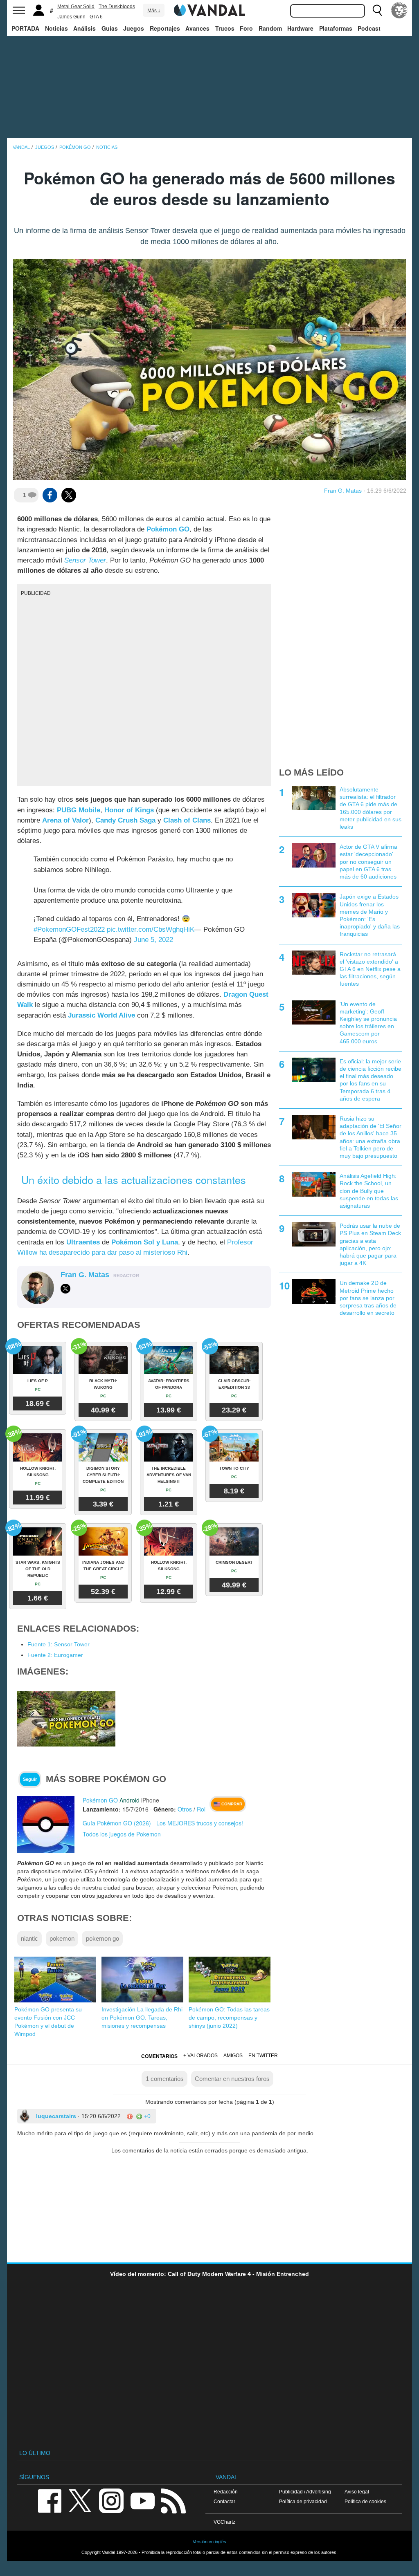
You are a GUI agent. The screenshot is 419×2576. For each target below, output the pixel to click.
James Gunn (71, 17)
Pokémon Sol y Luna (145, 1242)
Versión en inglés (209, 2542)
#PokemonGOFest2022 (69, 929)
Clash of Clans (187, 820)
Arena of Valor (65, 820)
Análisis (84, 28)
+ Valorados (200, 2056)
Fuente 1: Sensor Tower (59, 1644)
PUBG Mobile (79, 810)
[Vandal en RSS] (173, 2500)
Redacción (226, 2492)
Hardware (300, 28)
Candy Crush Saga (125, 820)
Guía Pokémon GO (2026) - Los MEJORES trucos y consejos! (163, 1823)
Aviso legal (357, 2492)
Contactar (224, 2501)
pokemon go (102, 1938)
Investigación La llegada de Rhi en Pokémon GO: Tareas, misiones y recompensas (142, 2018)
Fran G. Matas (343, 491)
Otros (185, 1809)
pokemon (62, 1938)
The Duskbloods (117, 7)
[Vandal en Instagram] (111, 2500)
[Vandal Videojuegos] (209, 9)
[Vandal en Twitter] (80, 2500)
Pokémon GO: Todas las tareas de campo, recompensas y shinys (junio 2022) (229, 2018)
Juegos (134, 28)
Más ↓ (154, 11)
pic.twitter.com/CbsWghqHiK (151, 929)
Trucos (225, 28)
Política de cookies (365, 2501)
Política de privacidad (303, 2501)
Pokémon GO (168, 529)
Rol (201, 1809)
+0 (146, 2116)
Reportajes (165, 28)
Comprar (231, 1804)
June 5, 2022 (153, 940)
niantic (29, 1938)
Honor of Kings (129, 810)
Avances (197, 28)
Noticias (56, 28)
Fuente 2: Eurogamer (55, 1655)
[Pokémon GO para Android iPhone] (46, 1824)
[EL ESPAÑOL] (399, 10)
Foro (246, 28)
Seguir (30, 1779)
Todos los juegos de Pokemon (122, 1834)
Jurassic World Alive (101, 1015)
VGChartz (224, 2522)
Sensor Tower (85, 560)
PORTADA (25, 28)
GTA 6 (96, 17)
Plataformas (336, 28)
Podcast (369, 28)
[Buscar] (377, 10)
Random (270, 28)
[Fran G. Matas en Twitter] (65, 1289)
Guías (110, 28)
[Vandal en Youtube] (142, 2500)
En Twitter (263, 2056)
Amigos (233, 2056)
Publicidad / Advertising (305, 2492)
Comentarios (159, 2056)
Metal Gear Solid (76, 7)
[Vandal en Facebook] (50, 2500)
